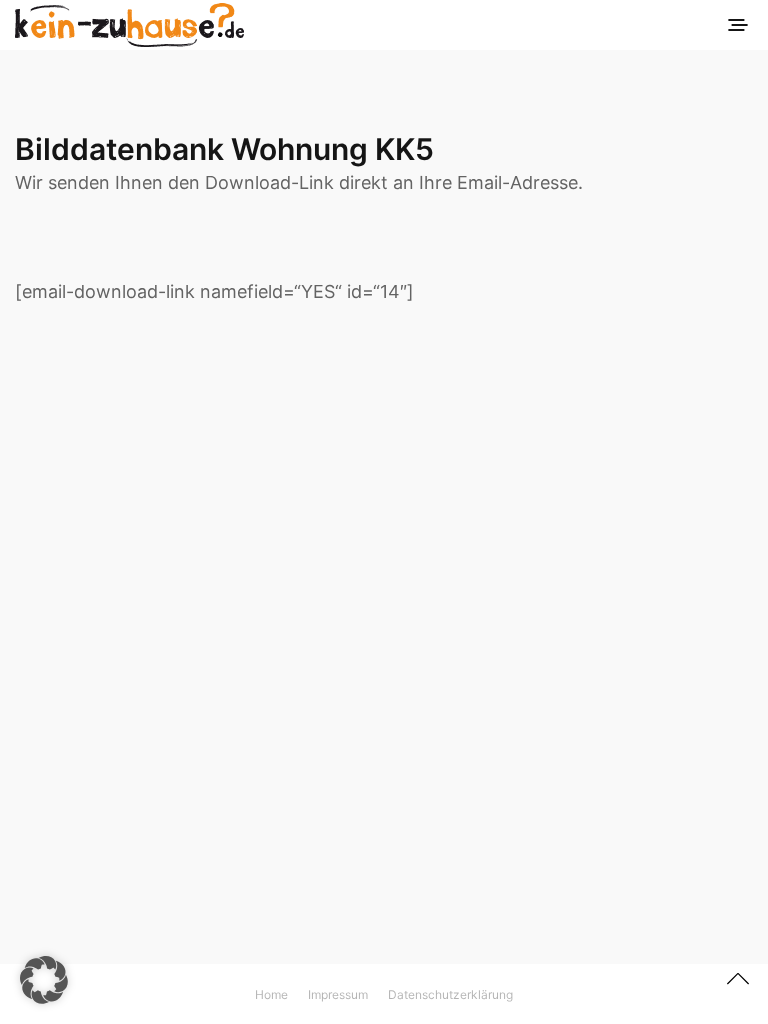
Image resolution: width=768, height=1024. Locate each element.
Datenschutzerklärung (450, 994)
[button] (44, 980)
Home (271, 994)
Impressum (338, 994)
